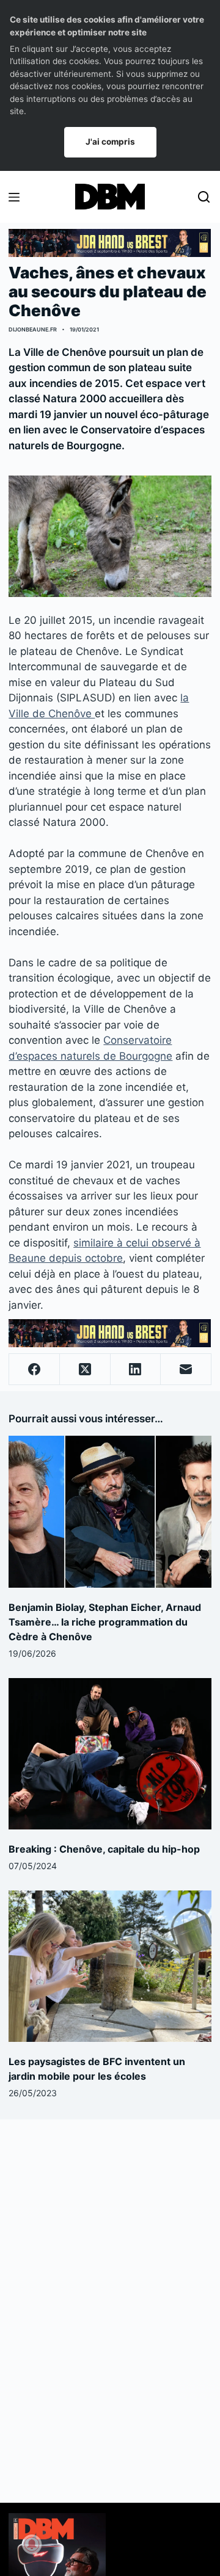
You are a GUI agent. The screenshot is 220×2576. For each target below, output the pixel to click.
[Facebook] (35, 1369)
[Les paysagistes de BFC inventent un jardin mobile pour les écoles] (110, 1966)
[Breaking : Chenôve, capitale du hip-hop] (110, 1754)
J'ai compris (110, 142)
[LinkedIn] (136, 1369)
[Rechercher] (204, 197)
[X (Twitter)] (85, 1369)
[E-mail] (186, 1369)
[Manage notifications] (32, 2544)
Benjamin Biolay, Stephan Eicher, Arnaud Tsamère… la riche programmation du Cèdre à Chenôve (105, 1622)
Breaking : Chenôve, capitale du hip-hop (104, 1849)
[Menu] (14, 197)
